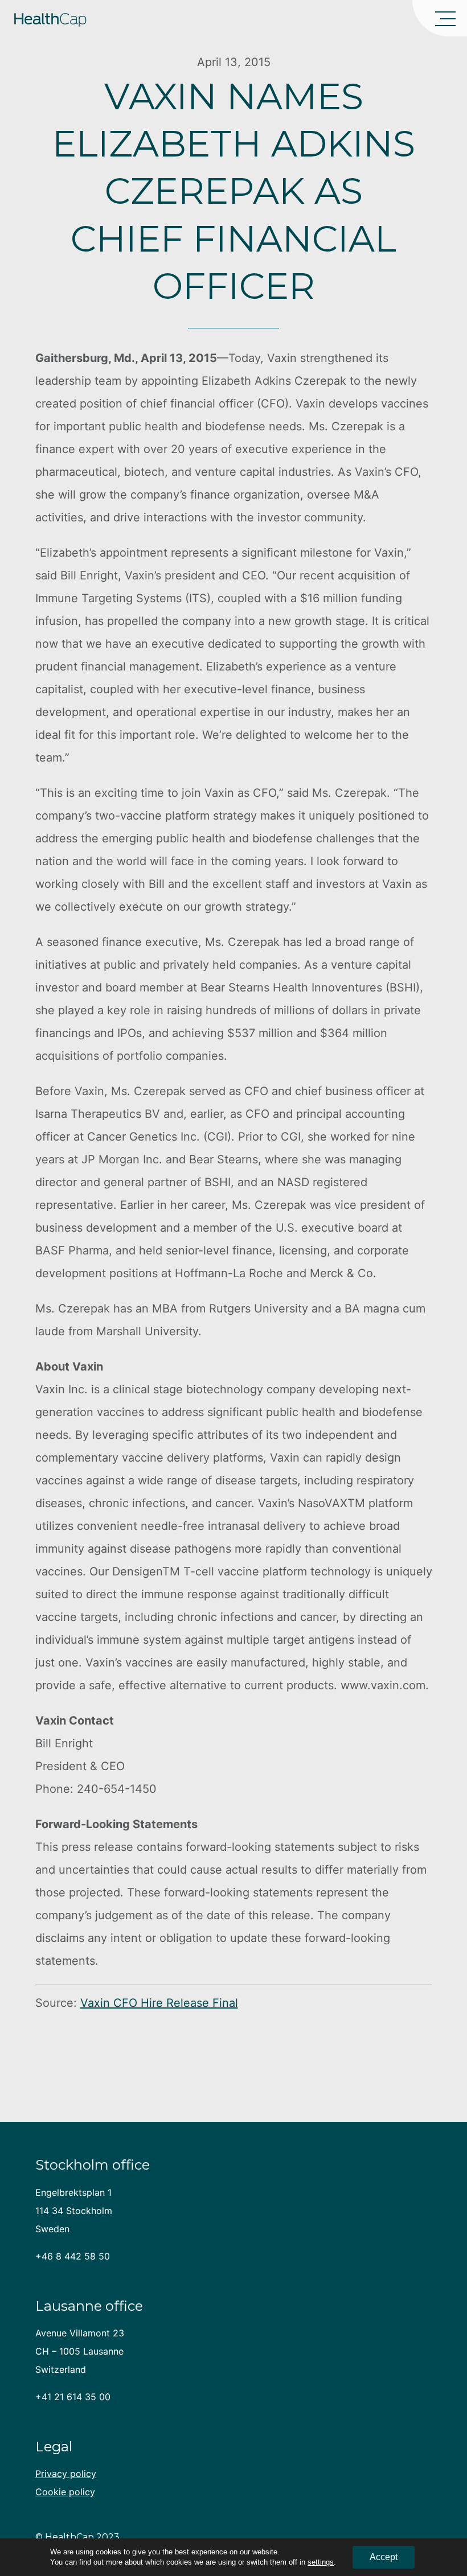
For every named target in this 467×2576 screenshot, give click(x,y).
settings (321, 2562)
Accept (384, 2557)
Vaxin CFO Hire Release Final (159, 2003)
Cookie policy (65, 2492)
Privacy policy (66, 2474)
